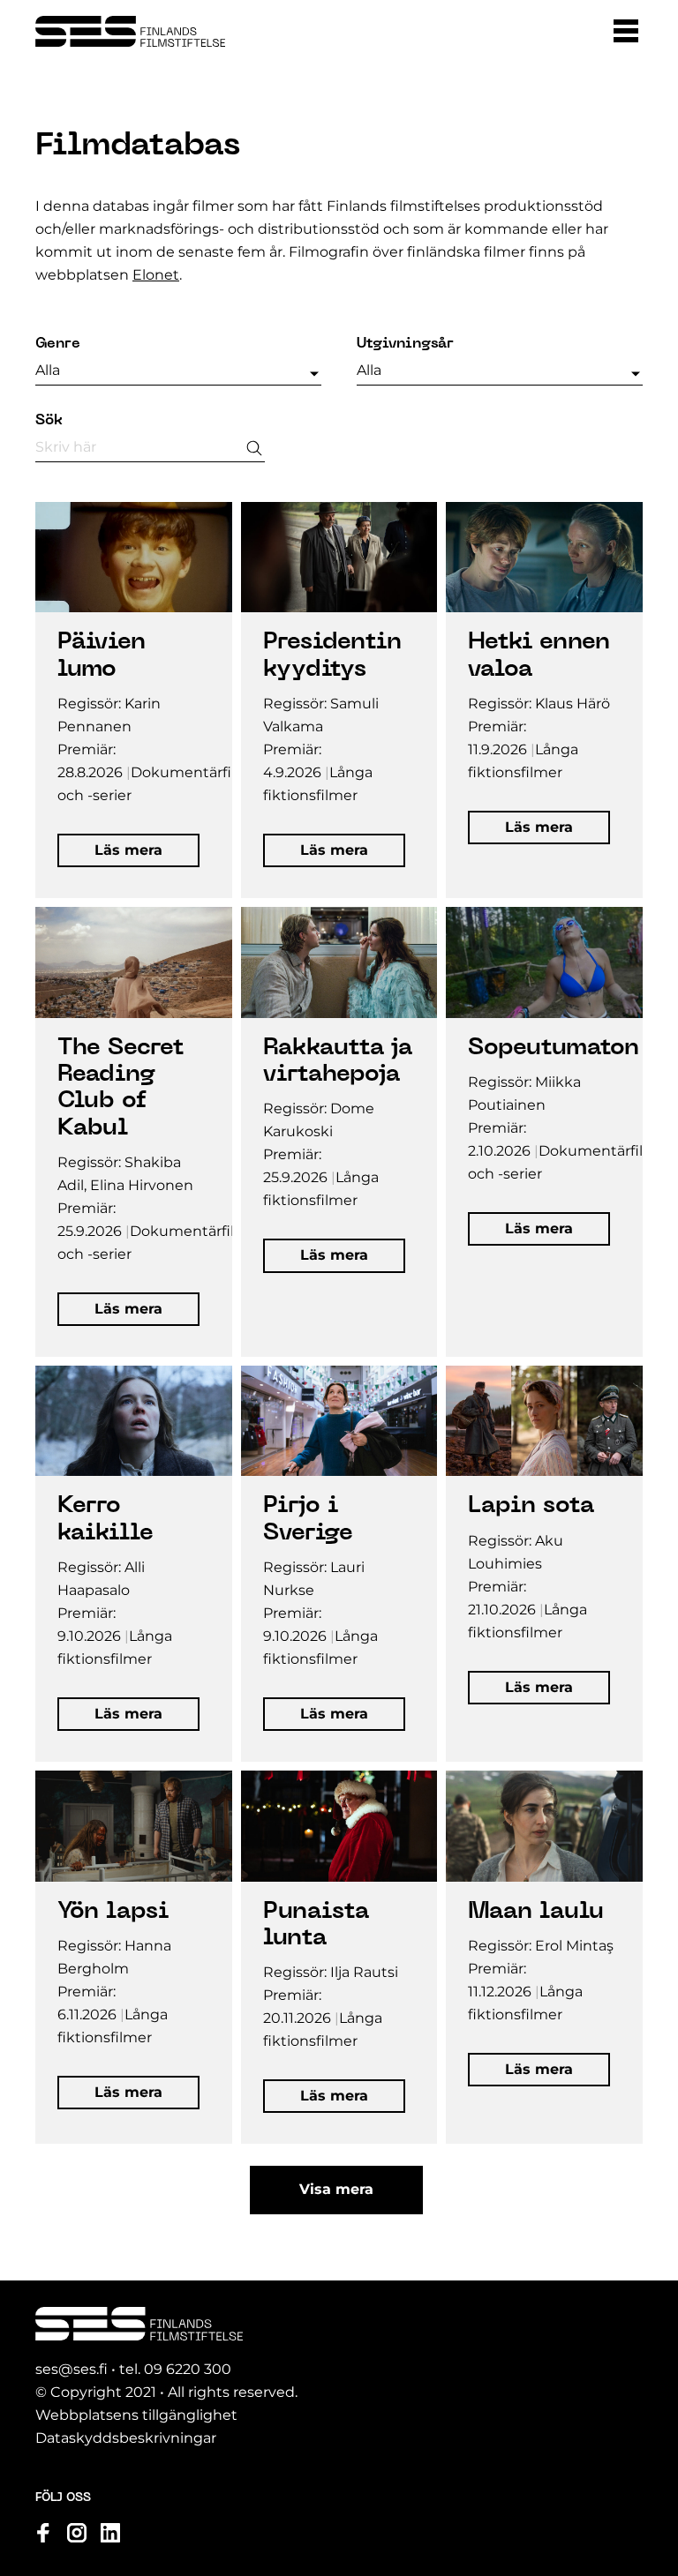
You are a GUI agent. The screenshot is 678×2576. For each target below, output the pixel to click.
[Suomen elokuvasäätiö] (130, 31)
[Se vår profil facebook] (43, 2533)
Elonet (156, 275)
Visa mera (336, 2189)
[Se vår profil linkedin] (110, 2533)
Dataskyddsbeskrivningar (126, 2438)
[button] (626, 31)
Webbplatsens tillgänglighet (136, 2415)
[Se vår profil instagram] (77, 2533)
